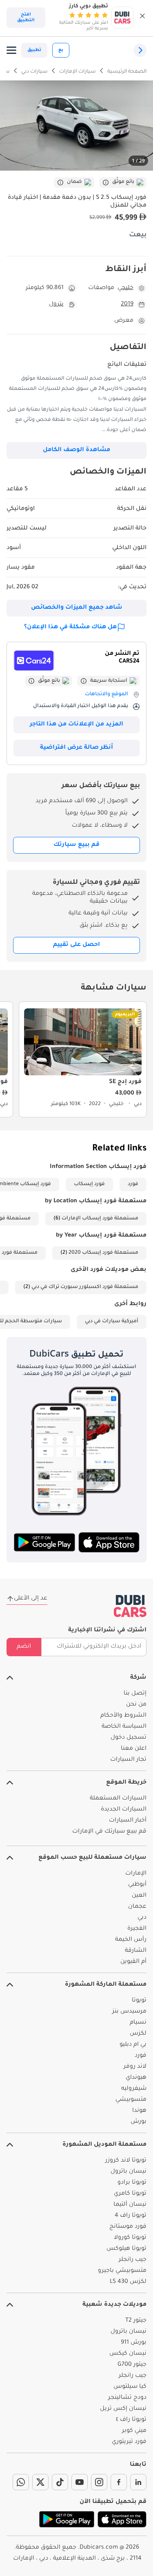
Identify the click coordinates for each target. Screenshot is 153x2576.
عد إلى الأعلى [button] (31, 1599)
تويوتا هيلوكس (126, 2249)
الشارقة (136, 1951)
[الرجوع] (140, 50)
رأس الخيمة (131, 1940)
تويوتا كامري (130, 2194)
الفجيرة (137, 1929)
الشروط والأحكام (123, 1716)
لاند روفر (135, 2067)
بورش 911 (134, 2343)
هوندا (139, 2111)
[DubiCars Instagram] (99, 2482)
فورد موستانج (128, 2227)
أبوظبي (137, 1885)
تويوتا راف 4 (131, 2216)
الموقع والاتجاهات (106, 694)
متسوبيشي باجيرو (122, 2271)
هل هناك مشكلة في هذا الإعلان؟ (70, 627)
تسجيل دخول (129, 1738)
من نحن (136, 1705)
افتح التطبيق (26, 18)
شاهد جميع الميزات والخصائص (77, 608)
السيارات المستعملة (118, 1799)
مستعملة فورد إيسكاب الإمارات (100, 1219)
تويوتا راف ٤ (131, 2420)
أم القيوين (133, 1962)
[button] (142, 18)
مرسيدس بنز (129, 2012)
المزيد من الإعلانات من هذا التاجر (76, 725)
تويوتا (139, 2001)
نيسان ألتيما (130, 2205)
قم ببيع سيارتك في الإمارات (109, 1832)
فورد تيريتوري (129, 2442)
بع (61, 50)
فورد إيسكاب (89, 1184)
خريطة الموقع (126, 1783)
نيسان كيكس (128, 2354)
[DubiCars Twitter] (40, 2482)
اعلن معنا (134, 1749)
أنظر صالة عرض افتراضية (76, 748)
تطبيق (34, 50)
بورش (139, 2122)
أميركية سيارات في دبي (112, 1321)
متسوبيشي (131, 2100)
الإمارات (136, 1874)
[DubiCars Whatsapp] (21, 2482)
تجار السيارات (128, 1760)
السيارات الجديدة (124, 1810)
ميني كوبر (134, 2431)
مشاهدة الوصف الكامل (76, 450)
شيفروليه (134, 2089)
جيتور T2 (136, 2321)
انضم (24, 1647)
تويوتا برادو (132, 2183)
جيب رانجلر (133, 2260)
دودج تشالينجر (127, 2398)
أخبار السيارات (128, 1821)
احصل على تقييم (76, 945)
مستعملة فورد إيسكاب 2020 (103, 1253)
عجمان (137, 1907)
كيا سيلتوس (130, 2387)
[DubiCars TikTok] (60, 2482)
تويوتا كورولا (130, 2238)
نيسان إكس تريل (123, 2409)
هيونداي (136, 2078)
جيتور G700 (132, 2365)
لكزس (138, 2034)
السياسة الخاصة (124, 1727)
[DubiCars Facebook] (119, 2482)
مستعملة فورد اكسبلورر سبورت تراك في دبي (85, 1287)
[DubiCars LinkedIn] (138, 2482)
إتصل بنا (135, 1694)
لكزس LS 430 (128, 2282)
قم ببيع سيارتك (76, 845)
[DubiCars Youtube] (80, 2482)
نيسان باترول (129, 2172)
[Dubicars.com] (130, 1606)
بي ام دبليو (133, 2045)
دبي (142, 1918)
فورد (133, 1184)
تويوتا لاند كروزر (126, 2161)
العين (139, 1896)
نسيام (138, 2023)
